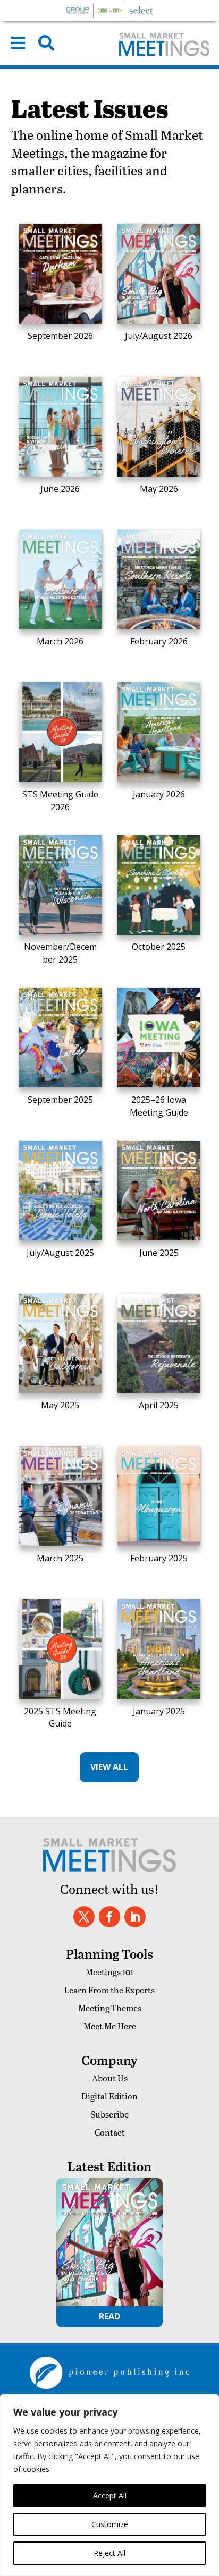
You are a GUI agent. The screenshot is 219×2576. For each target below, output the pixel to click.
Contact (110, 2132)
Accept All (110, 2496)
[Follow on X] (84, 1917)
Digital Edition (109, 2096)
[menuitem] (18, 43)
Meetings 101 (109, 1972)
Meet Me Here (110, 2026)
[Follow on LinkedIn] (135, 1917)
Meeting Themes (110, 2008)
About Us (110, 2078)
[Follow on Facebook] (109, 1917)
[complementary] (109, 2485)
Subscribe (109, 2114)
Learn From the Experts (109, 1990)
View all (109, 1767)
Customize (110, 2524)
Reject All (109, 2553)
